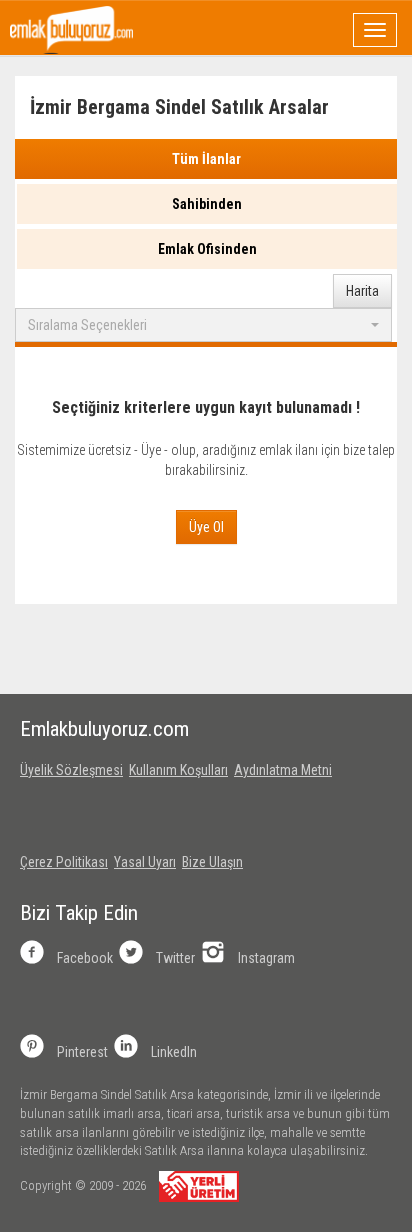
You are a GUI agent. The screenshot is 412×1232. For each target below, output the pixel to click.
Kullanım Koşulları (178, 770)
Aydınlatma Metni (283, 770)
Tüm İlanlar (206, 159)
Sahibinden (207, 204)
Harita (362, 291)
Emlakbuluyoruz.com (104, 729)
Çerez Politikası (64, 862)
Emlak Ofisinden (207, 249)
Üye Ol (206, 527)
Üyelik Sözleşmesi (71, 770)
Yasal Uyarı (145, 862)
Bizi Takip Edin (79, 913)
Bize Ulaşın (212, 862)
